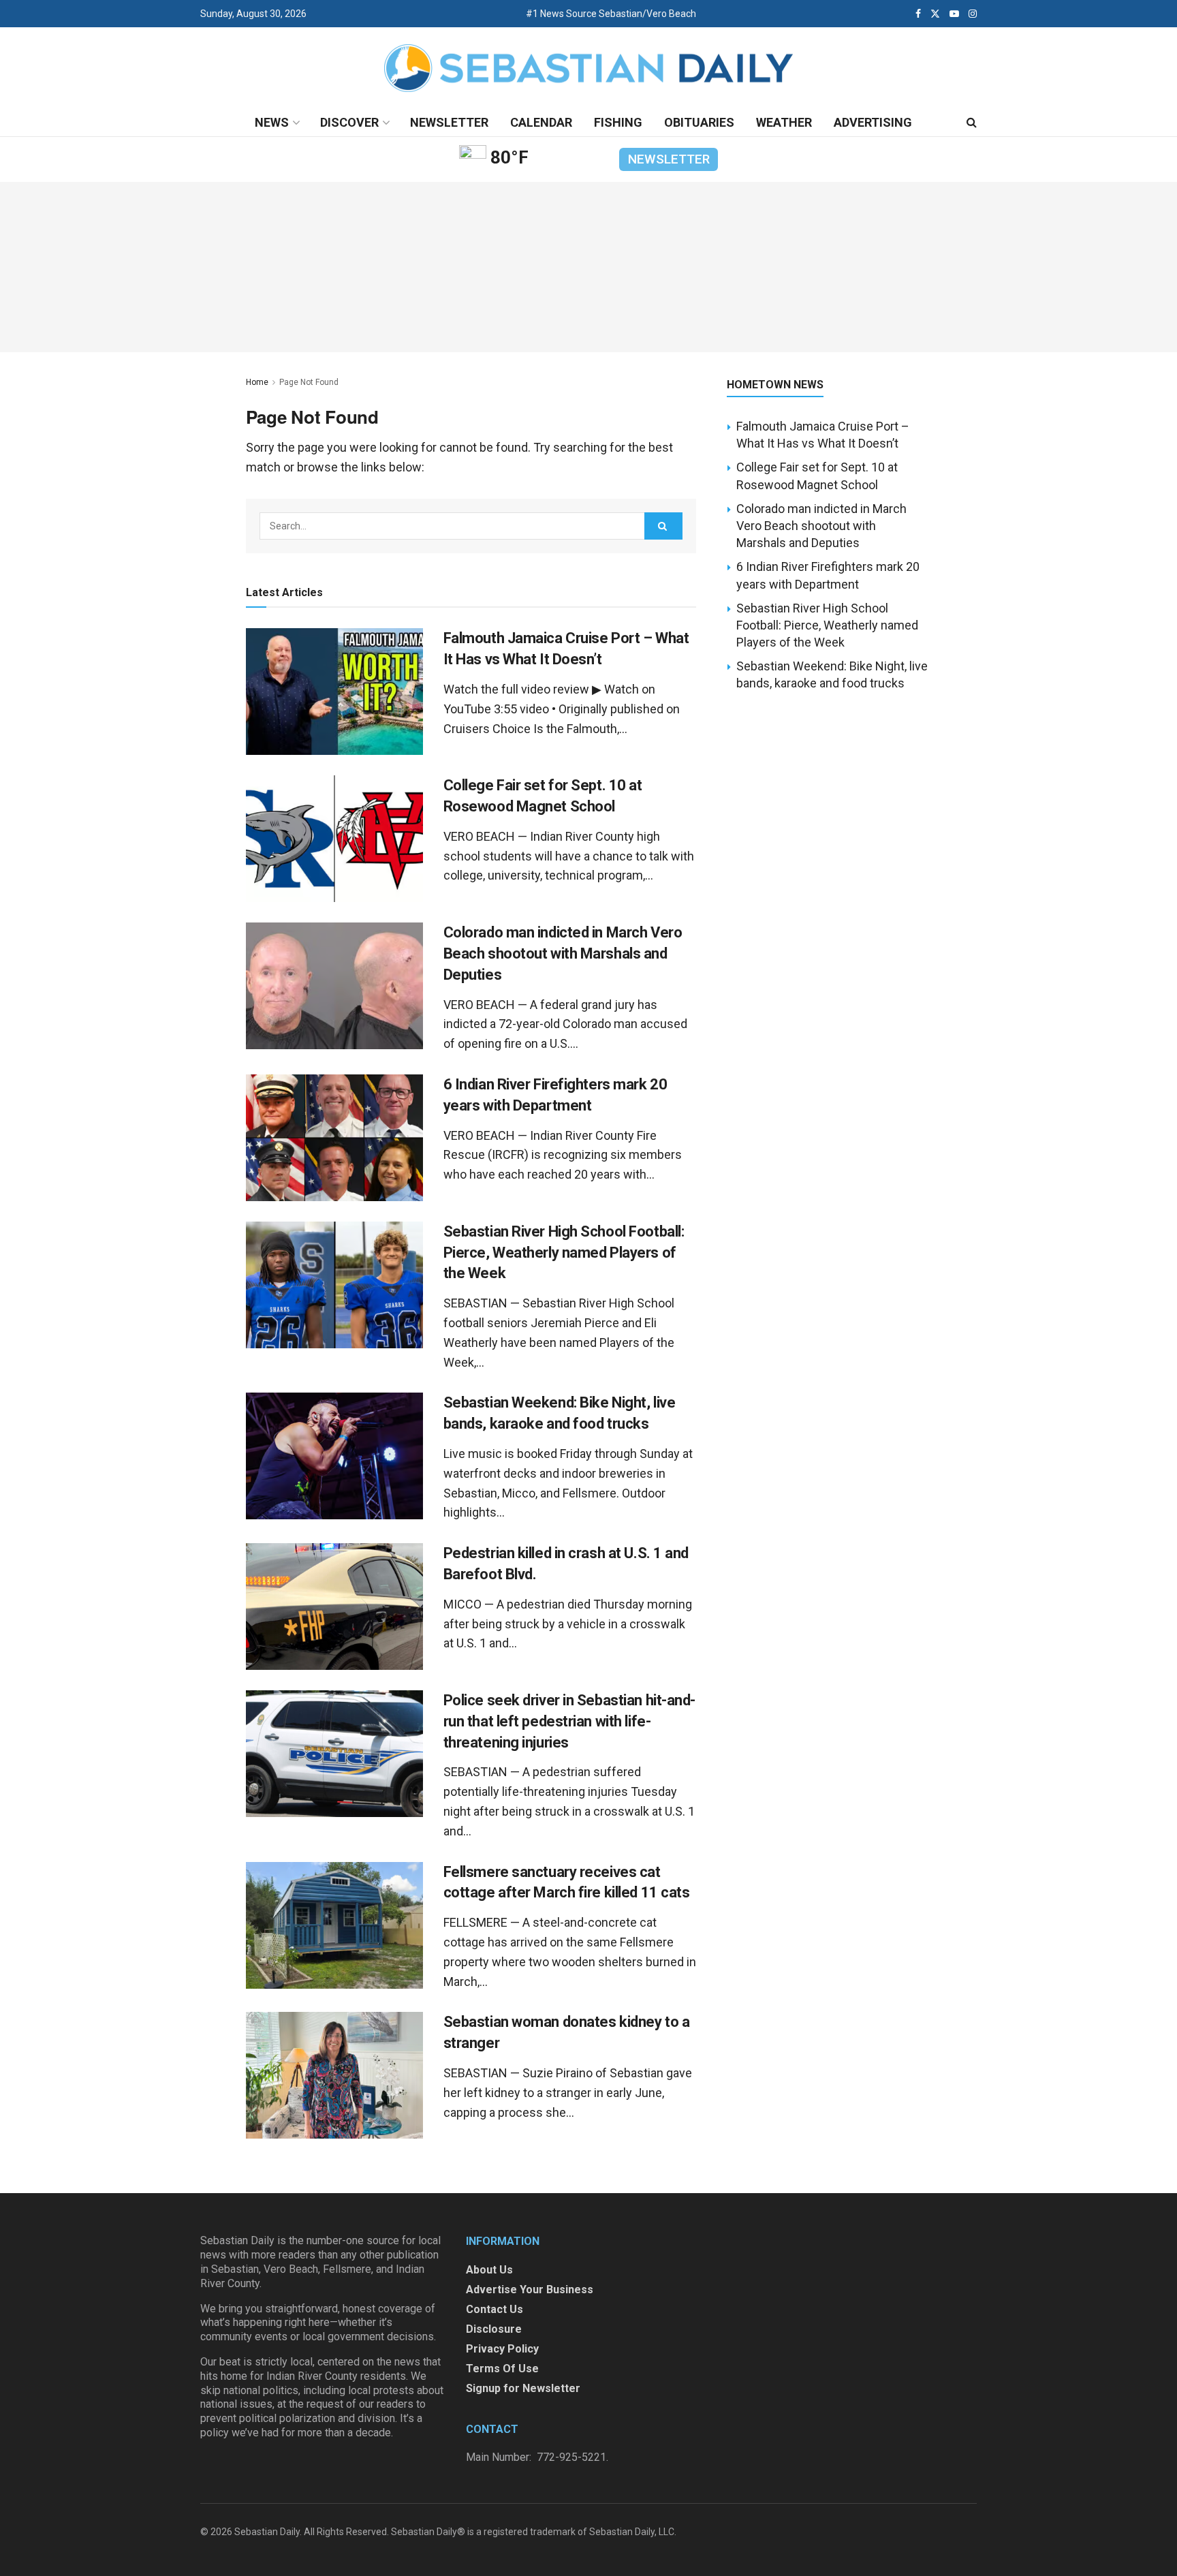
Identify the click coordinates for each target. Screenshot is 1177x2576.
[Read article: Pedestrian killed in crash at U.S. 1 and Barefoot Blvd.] (334, 1607)
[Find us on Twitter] (935, 14)
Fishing (618, 122)
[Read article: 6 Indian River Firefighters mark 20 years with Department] (334, 1138)
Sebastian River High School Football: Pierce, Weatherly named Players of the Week (564, 1253)
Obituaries (699, 122)
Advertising (873, 122)
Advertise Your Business (530, 2290)
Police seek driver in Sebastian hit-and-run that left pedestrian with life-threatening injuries (569, 1721)
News (272, 122)
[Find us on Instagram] (973, 14)
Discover (349, 122)
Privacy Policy (502, 2349)
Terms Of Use (502, 2369)
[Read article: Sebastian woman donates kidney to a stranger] (334, 2075)
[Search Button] (972, 123)
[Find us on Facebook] (918, 14)
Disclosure (494, 2329)
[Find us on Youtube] (954, 14)
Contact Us (495, 2309)
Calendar (541, 122)
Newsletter (449, 122)
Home (257, 382)
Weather (784, 122)
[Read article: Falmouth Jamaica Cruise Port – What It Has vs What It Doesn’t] (334, 692)
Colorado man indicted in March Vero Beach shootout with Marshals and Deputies (563, 953)
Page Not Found (309, 382)
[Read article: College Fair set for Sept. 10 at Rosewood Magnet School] (334, 839)
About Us (489, 2270)
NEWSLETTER (669, 159)
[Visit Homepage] (588, 68)
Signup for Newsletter (523, 2388)
